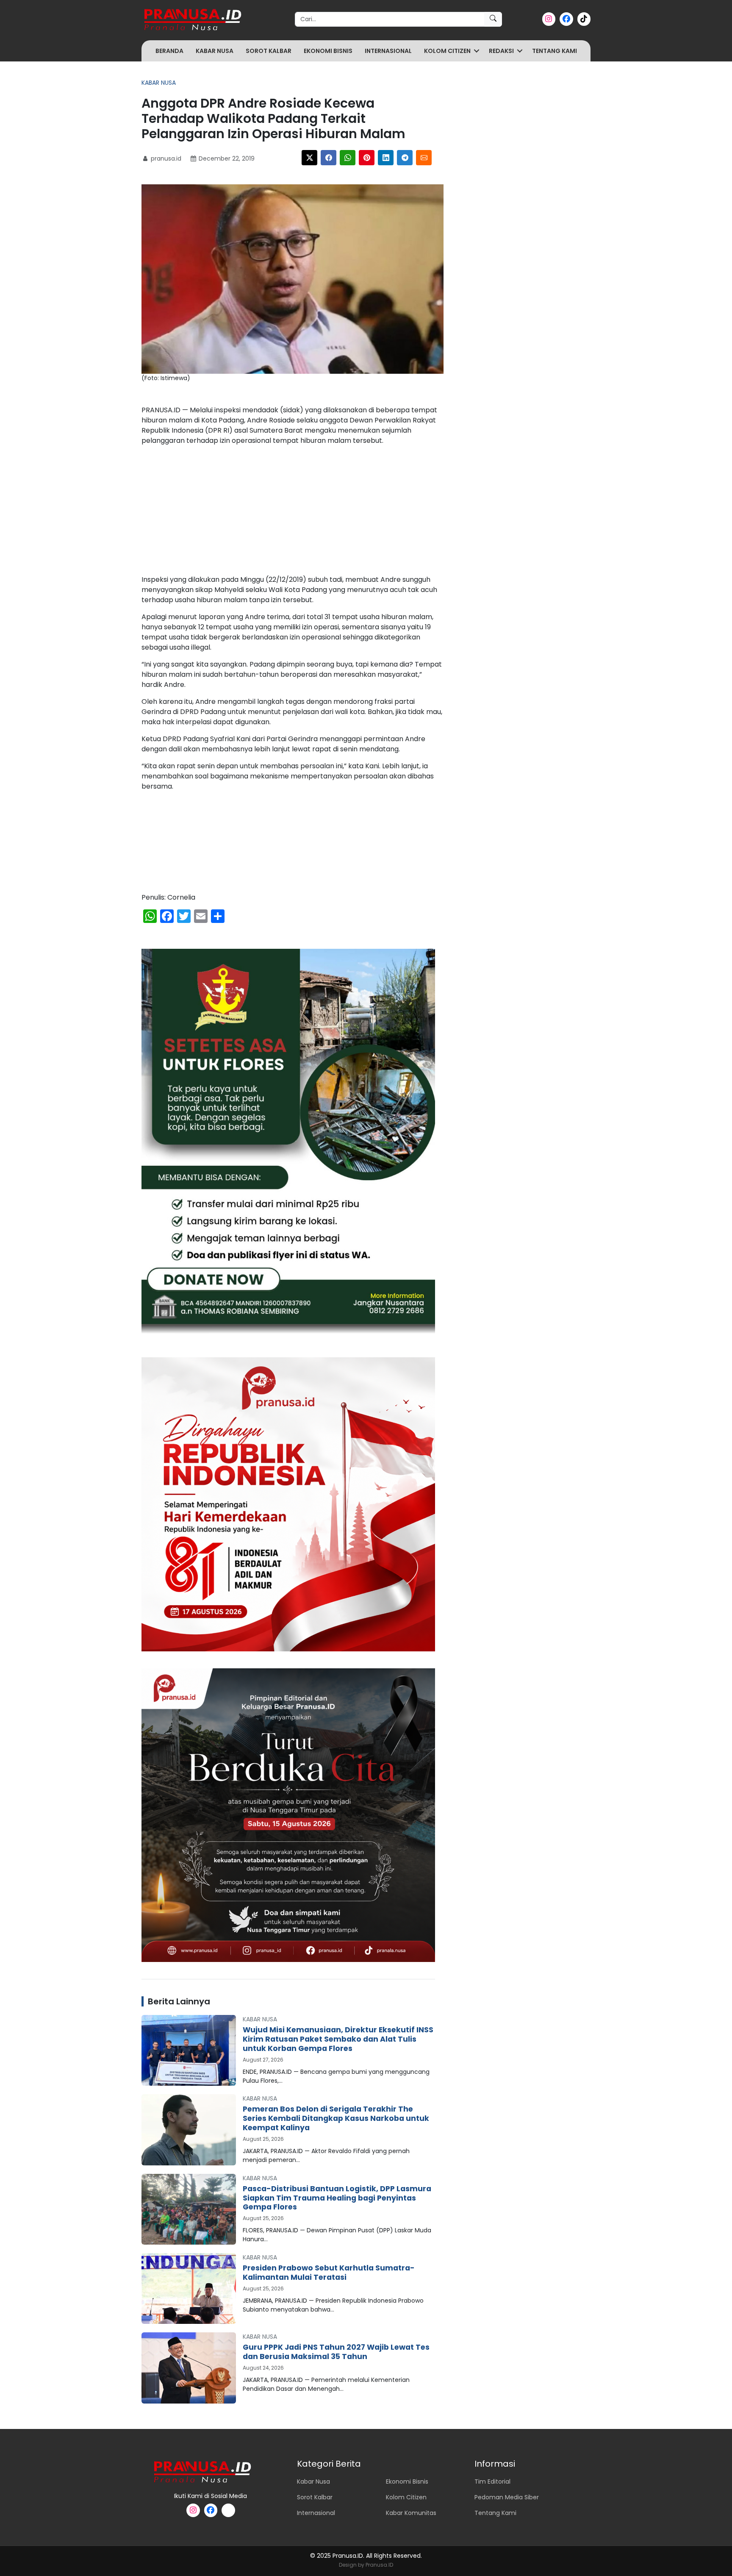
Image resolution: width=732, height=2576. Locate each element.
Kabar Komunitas (411, 2513)
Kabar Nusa (215, 51)
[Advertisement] (293, 512)
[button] (477, 51)
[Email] (424, 158)
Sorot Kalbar (269, 51)
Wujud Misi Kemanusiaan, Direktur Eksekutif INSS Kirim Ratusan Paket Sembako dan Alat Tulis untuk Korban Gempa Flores (338, 2039)
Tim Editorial (492, 2482)
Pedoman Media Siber (507, 2497)
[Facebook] (329, 158)
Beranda (169, 51)
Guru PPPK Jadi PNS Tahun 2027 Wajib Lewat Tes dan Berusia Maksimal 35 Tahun (336, 2352)
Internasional (388, 51)
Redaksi (501, 51)
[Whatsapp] (348, 158)
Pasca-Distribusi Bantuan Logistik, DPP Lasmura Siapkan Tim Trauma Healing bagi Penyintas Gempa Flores (337, 2198)
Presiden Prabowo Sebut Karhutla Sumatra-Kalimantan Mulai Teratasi (329, 2273)
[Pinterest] (367, 158)
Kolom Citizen (447, 51)
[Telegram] (405, 158)
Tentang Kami (555, 51)
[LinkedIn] (386, 158)
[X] (309, 158)
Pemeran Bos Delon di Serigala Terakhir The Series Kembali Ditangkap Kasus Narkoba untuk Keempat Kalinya (336, 2118)
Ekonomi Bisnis (328, 51)
